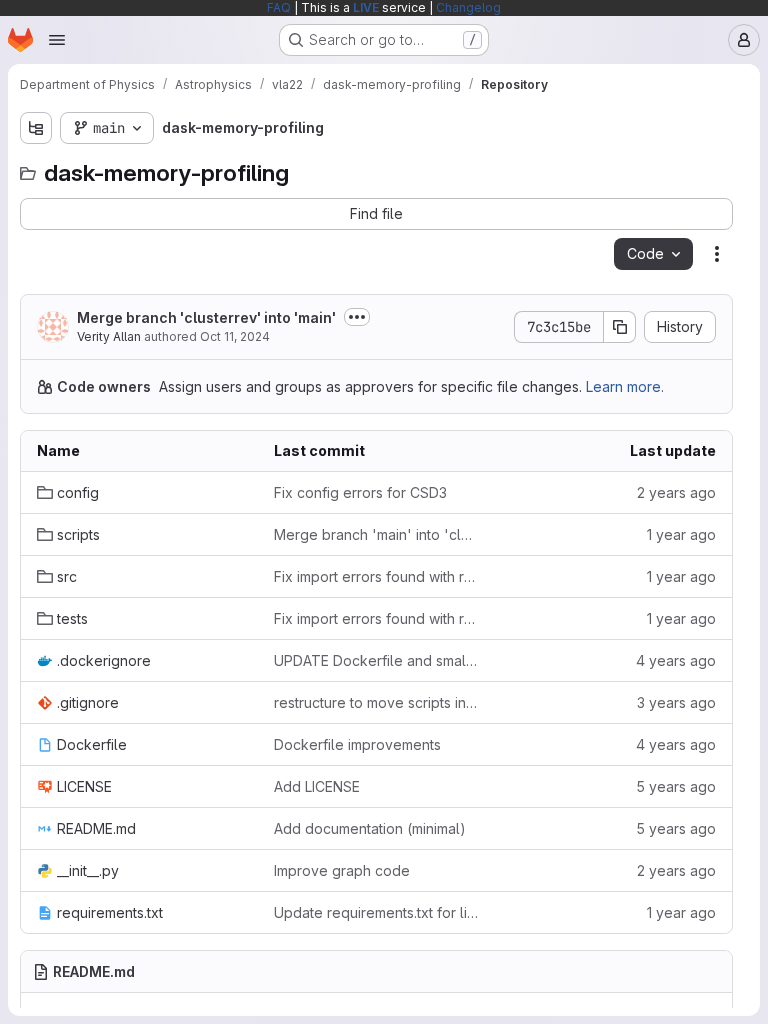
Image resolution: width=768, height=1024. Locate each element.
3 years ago (676, 702)
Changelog (468, 7)
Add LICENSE (317, 786)
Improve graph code (342, 870)
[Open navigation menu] (57, 40)
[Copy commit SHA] (620, 327)
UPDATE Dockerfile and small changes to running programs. (376, 660)
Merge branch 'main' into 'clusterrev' (376, 534)
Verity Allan (109, 336)
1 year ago (681, 534)
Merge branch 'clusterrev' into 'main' (206, 317)
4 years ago (676, 660)
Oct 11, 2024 (235, 336)
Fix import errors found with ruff (376, 576)
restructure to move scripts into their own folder (376, 702)
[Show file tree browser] (36, 128)
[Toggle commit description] (357, 317)
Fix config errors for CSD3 (360, 492)
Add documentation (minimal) (370, 828)
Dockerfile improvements (357, 744)
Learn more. (625, 386)
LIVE (366, 7)
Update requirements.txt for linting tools (376, 912)
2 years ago (676, 492)
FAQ (279, 7)
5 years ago (676, 786)
